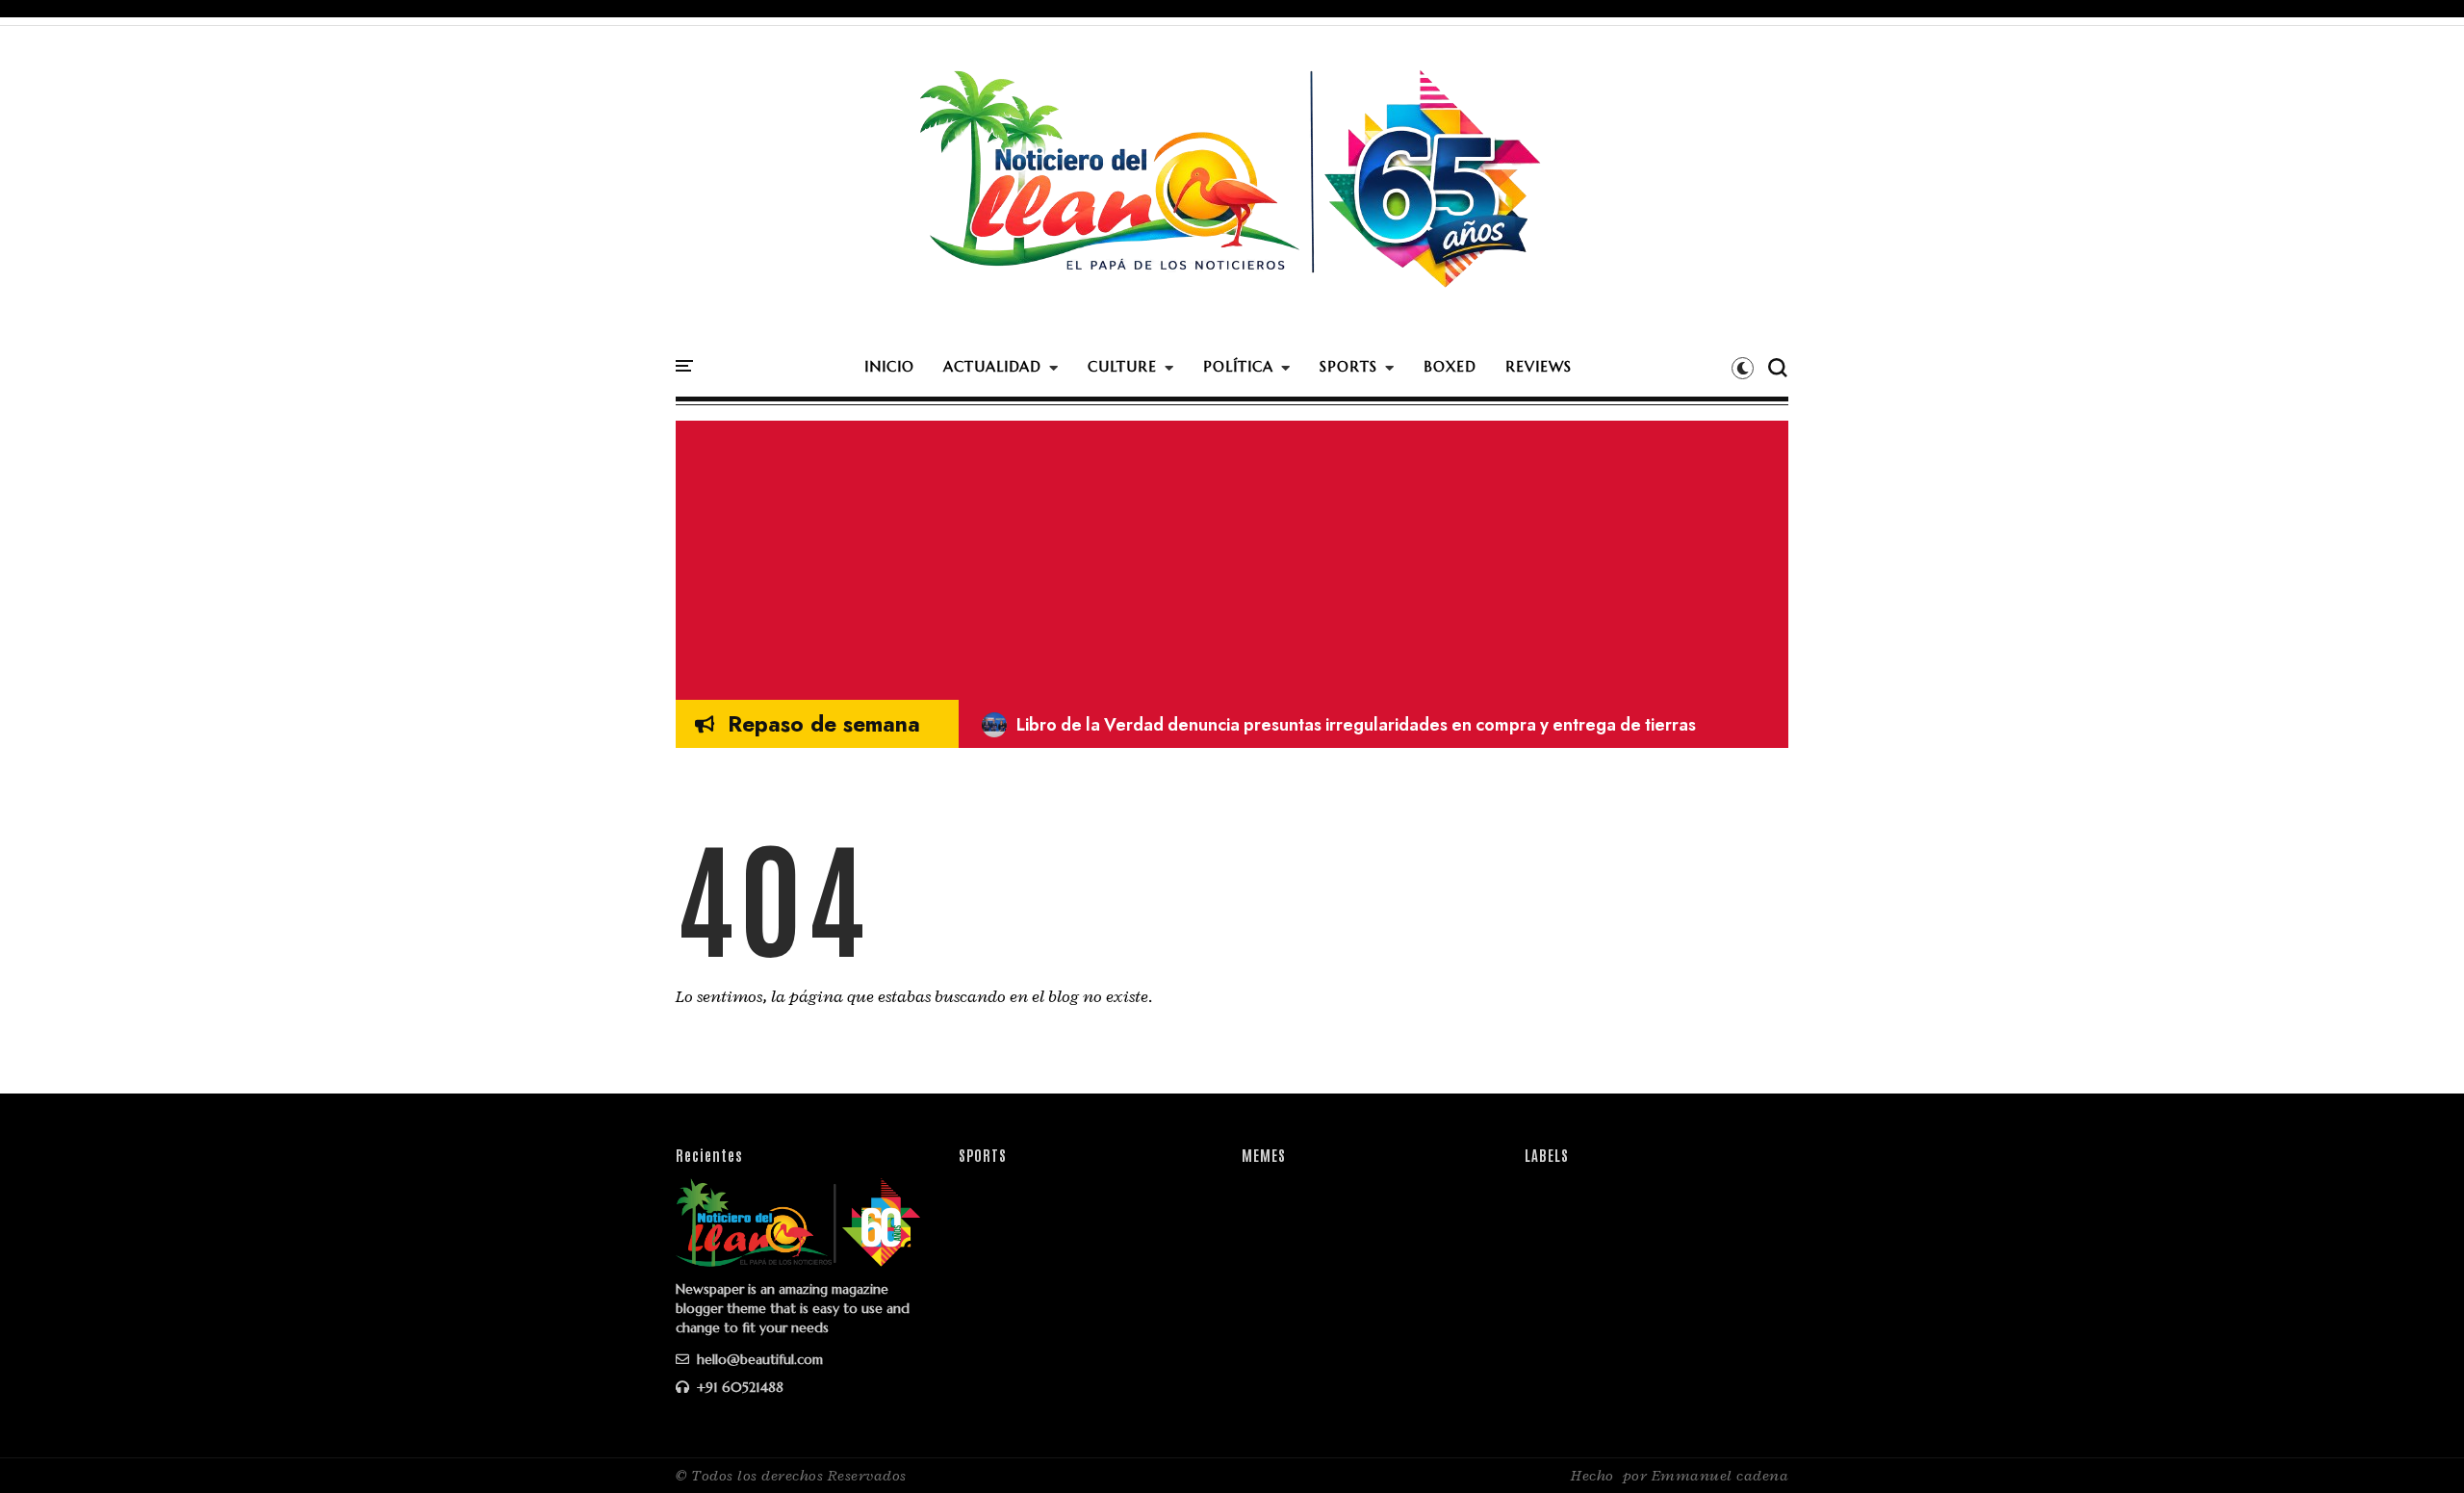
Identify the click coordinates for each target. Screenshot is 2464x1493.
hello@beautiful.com (758, 1359)
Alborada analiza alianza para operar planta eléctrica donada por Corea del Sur (1314, 725)
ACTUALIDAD (992, 366)
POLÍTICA (1238, 366)
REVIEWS (1539, 366)
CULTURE (1122, 366)
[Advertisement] (1232, 555)
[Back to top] (2416, 1447)
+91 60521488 (738, 1387)
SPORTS (1348, 366)
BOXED (1450, 366)
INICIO (889, 366)
